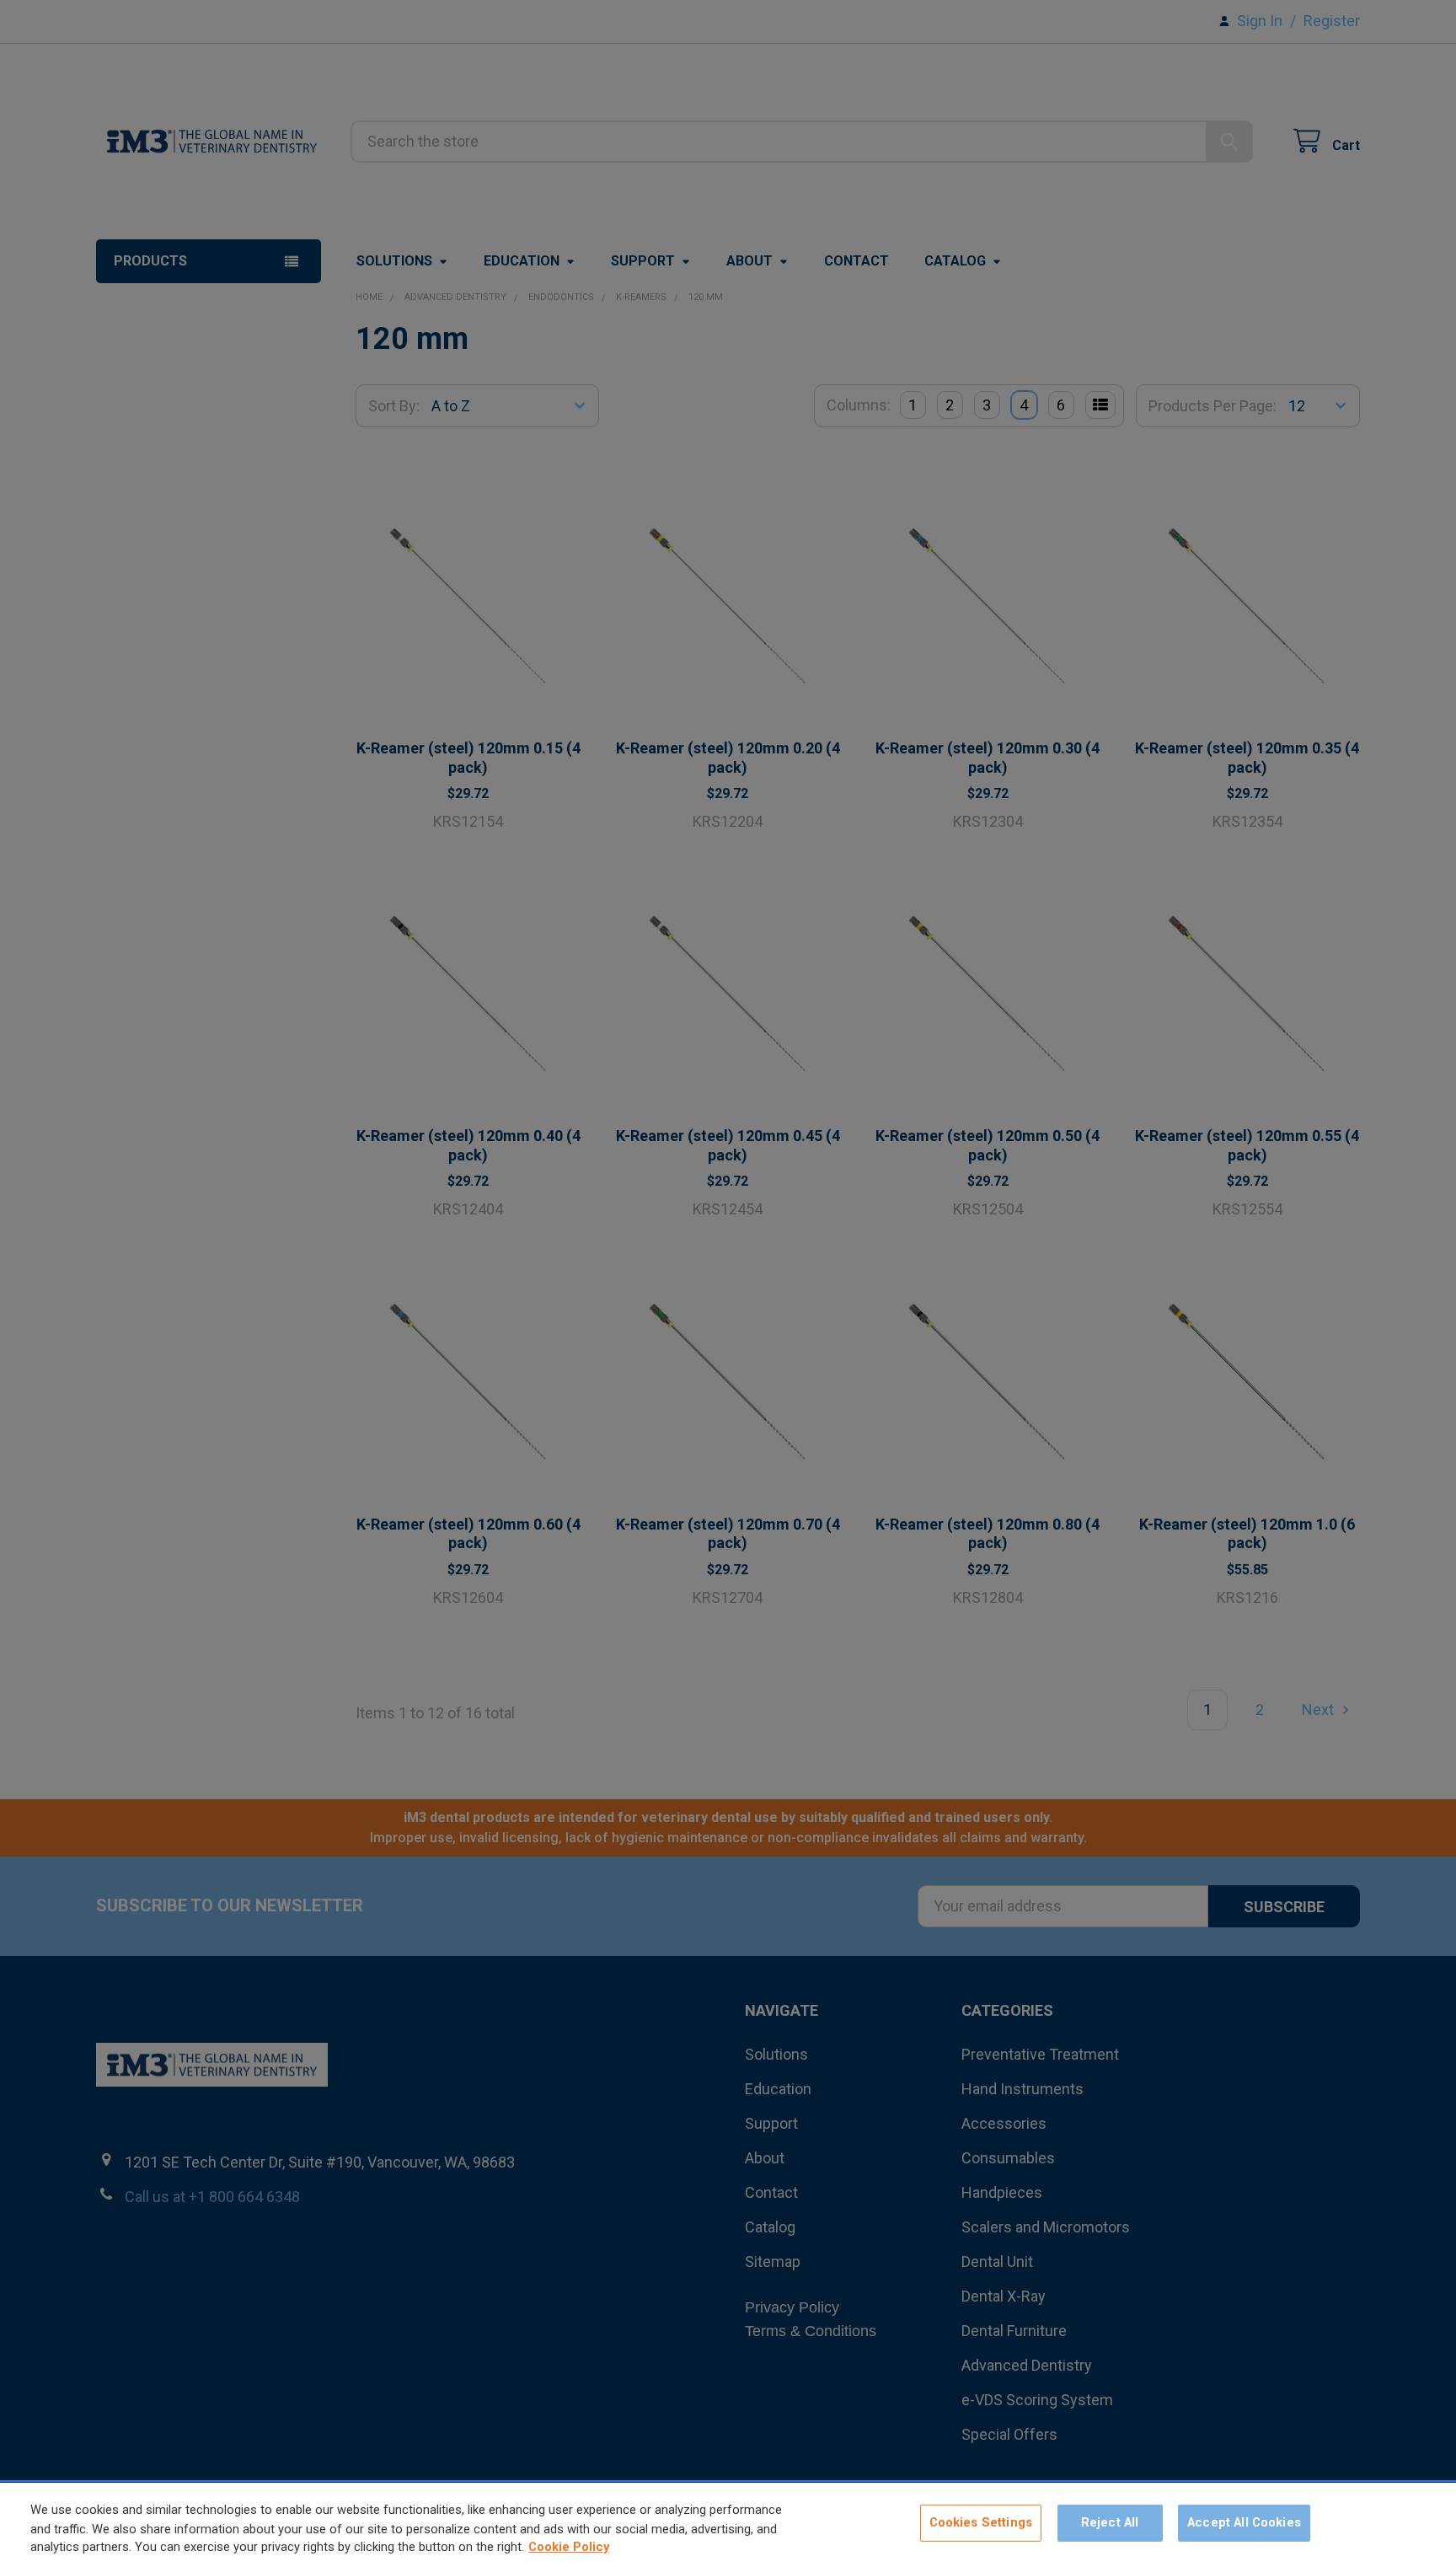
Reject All (1110, 2523)
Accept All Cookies (1244, 2523)
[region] (728, 2525)
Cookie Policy (569, 2548)
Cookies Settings (981, 2523)
